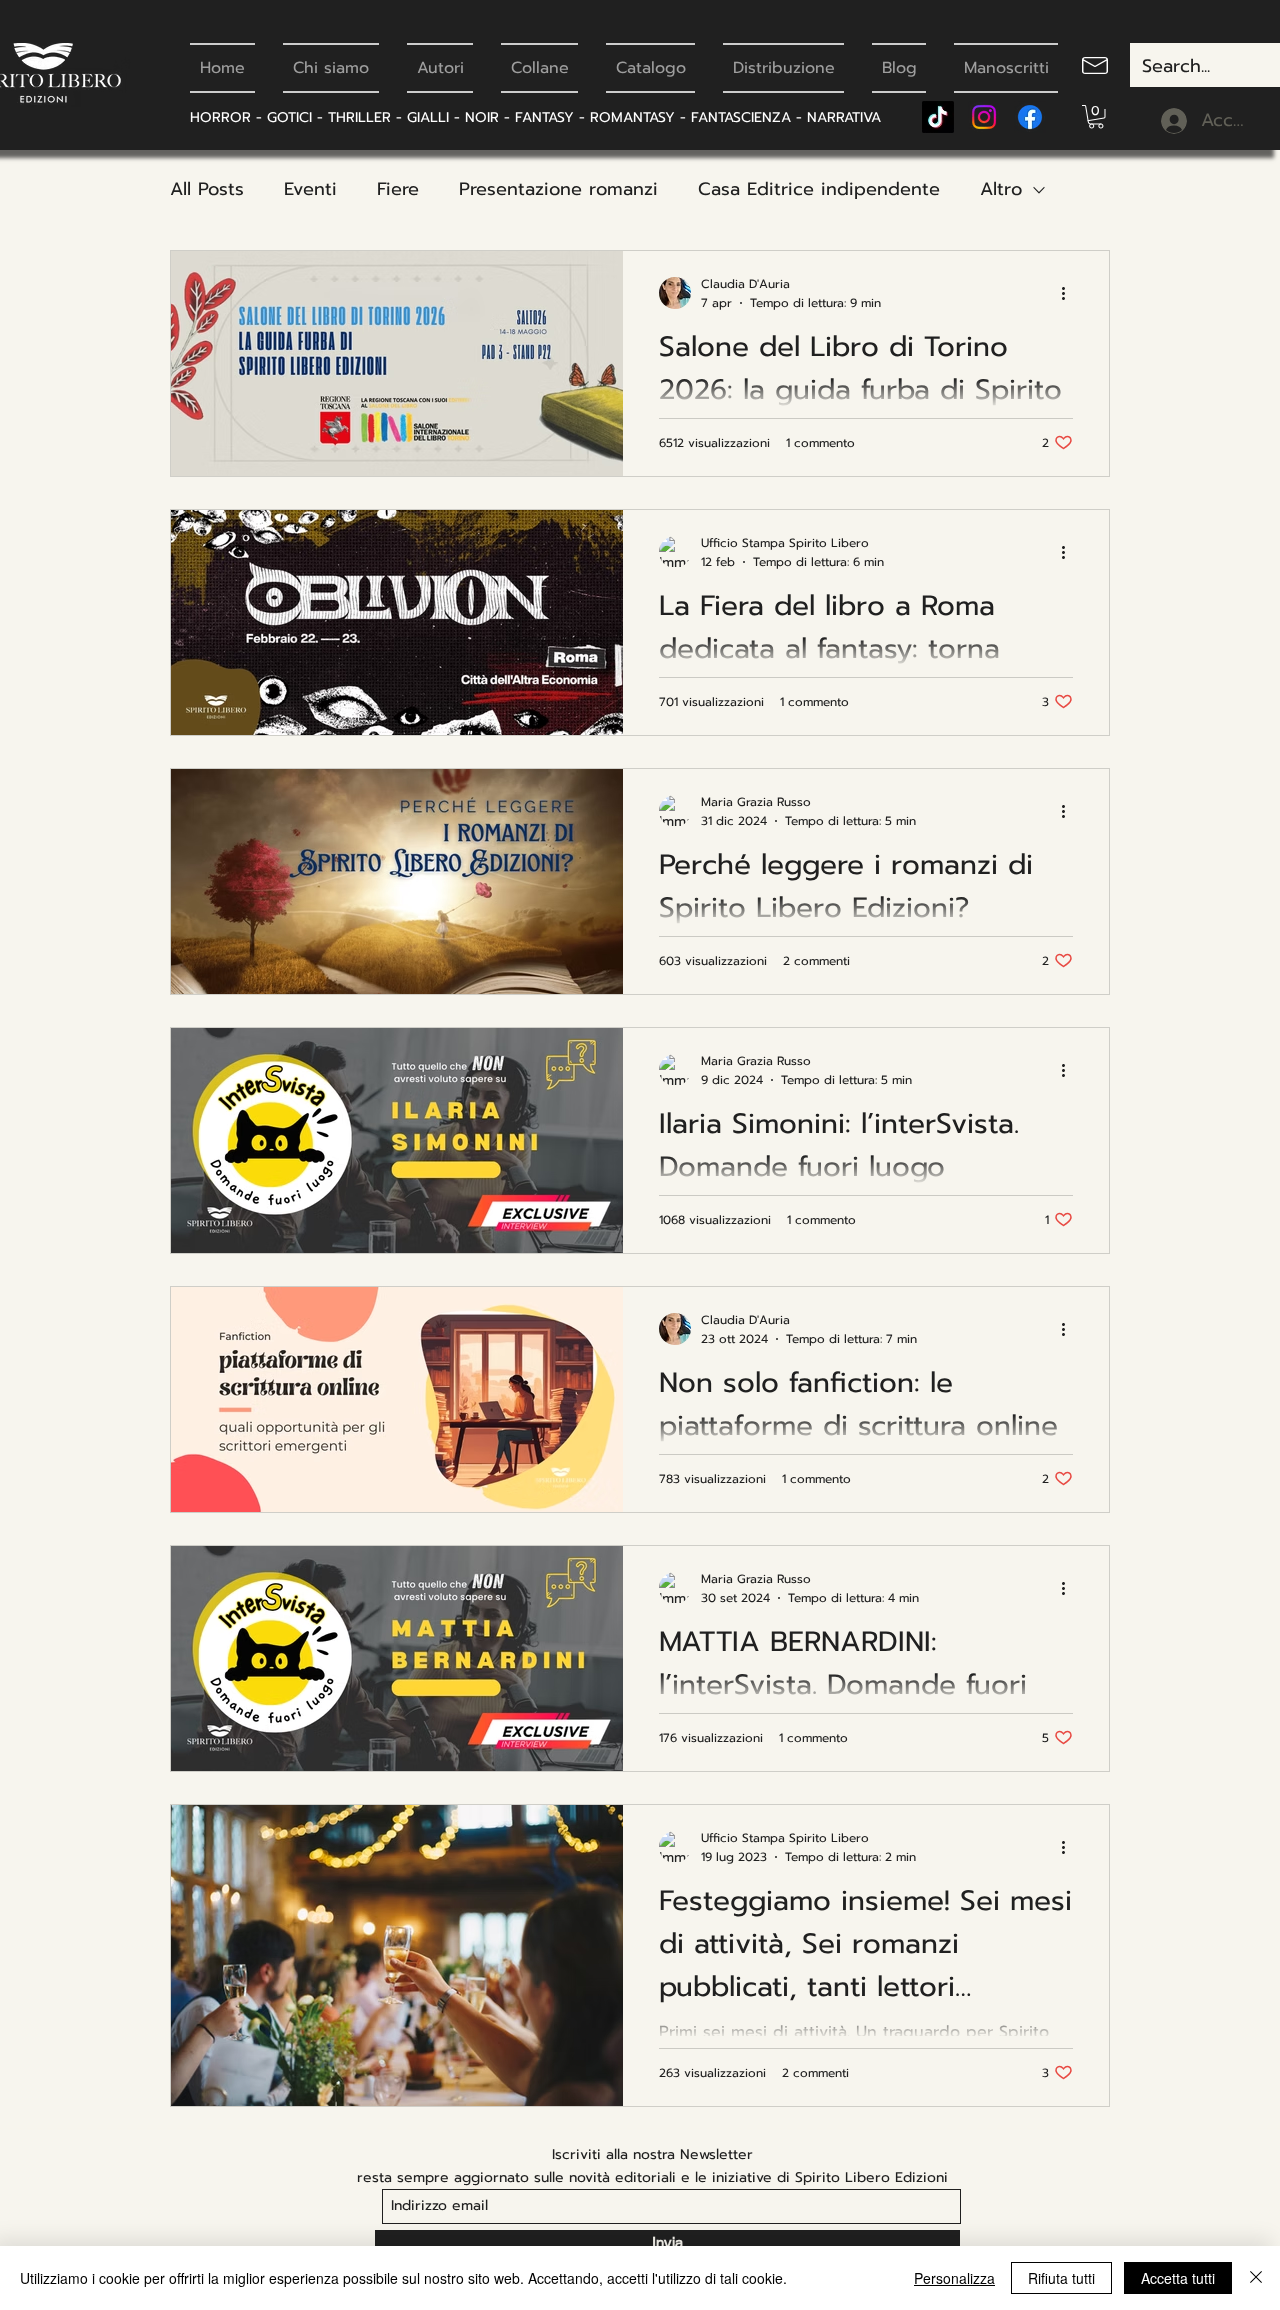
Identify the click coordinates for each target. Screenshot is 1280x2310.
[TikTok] (938, 117)
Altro (1001, 189)
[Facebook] (1030, 117)
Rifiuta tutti (1061, 2278)
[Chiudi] (1256, 2278)
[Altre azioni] (1070, 293)
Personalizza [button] (954, 2278)
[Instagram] (984, 117)
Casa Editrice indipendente (819, 189)
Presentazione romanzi (558, 189)
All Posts (207, 189)
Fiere (398, 189)
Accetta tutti (1178, 2278)
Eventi (310, 189)
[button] (1096, 117)
